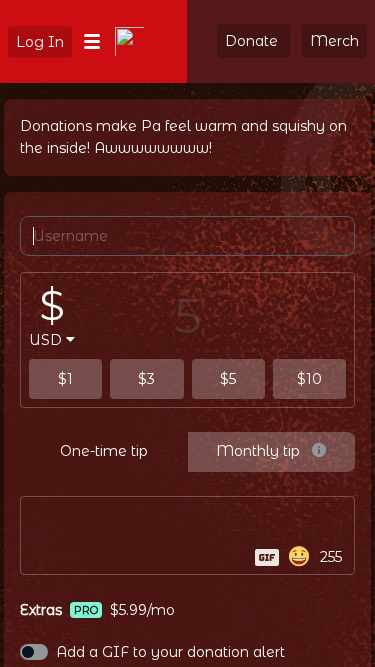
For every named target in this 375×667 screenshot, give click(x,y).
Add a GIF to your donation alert (170, 652)
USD (45, 340)
